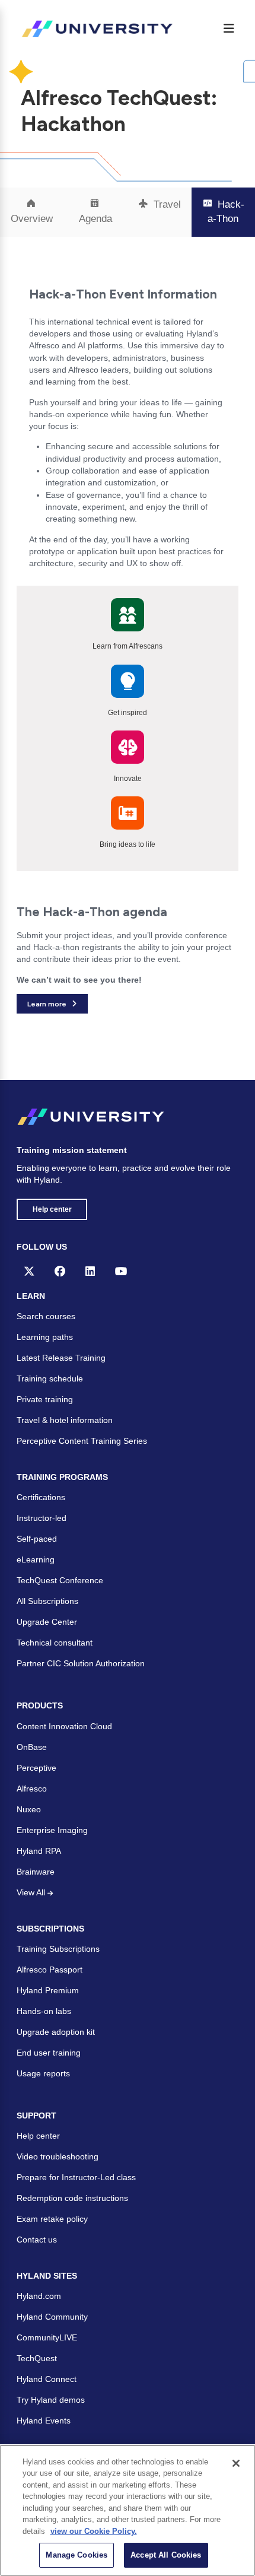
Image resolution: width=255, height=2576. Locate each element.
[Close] (236, 2463)
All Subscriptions (47, 1601)
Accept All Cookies (166, 2555)
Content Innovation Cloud (64, 1726)
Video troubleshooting (58, 2156)
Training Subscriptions (58, 1949)
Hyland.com (39, 2296)
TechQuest (37, 2358)
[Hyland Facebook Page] (60, 1271)
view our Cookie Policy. (94, 2531)
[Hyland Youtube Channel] (121, 1271)
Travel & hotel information (65, 1420)
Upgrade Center (47, 1622)
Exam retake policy (52, 2219)
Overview (32, 219)
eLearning (36, 1559)
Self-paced (37, 1539)
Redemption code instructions (72, 2198)
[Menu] (229, 28)
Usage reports (43, 2073)
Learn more (47, 1004)
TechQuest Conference (60, 1580)
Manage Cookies (76, 2555)
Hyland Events (44, 2421)
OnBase (32, 1747)
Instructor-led (42, 1518)
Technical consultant (55, 1643)
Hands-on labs (44, 2011)
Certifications (41, 1497)
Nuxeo (29, 1809)
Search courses (46, 1316)
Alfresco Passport (50, 1970)
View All (32, 1892)
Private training (45, 1399)
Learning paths (45, 1337)
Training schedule (50, 1378)
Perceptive (36, 1768)
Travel (166, 204)
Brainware (36, 1872)
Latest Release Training (61, 1358)
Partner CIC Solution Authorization (81, 1663)
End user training (49, 2053)
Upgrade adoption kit (56, 2032)
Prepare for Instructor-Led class (76, 2177)
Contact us (37, 2240)
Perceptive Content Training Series (82, 1441)
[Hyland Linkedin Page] (90, 1271)
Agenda (95, 219)
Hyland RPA (39, 1851)
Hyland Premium (48, 1990)
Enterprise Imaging (52, 1830)
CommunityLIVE (47, 2337)
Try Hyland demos (51, 2400)
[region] (128, 2510)
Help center (52, 1209)
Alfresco (32, 1789)
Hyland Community (52, 2317)
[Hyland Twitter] (29, 1271)
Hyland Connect (47, 2379)
